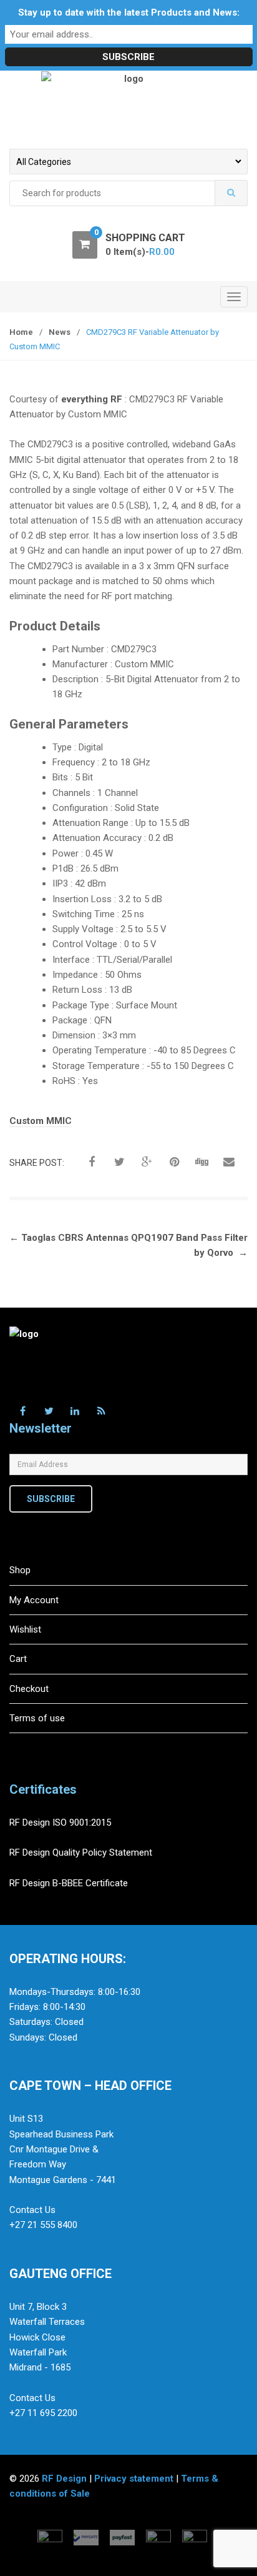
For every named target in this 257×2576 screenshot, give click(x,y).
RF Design (64, 2479)
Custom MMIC (41, 1121)
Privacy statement (134, 2479)
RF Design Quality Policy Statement (81, 1852)
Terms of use (37, 1718)
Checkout (29, 1689)
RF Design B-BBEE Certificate (69, 1883)
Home (21, 332)
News (60, 332)
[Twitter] (49, 1411)
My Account (34, 1600)
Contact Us (32, 2210)
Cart (18, 1659)
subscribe (51, 1499)
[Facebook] (22, 1411)
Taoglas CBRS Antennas (69, 1238)
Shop (20, 1570)
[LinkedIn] (75, 1411)
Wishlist (25, 1629)
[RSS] (101, 1411)
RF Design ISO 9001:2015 (61, 1823)
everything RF (92, 399)
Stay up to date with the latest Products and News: (129, 12)
